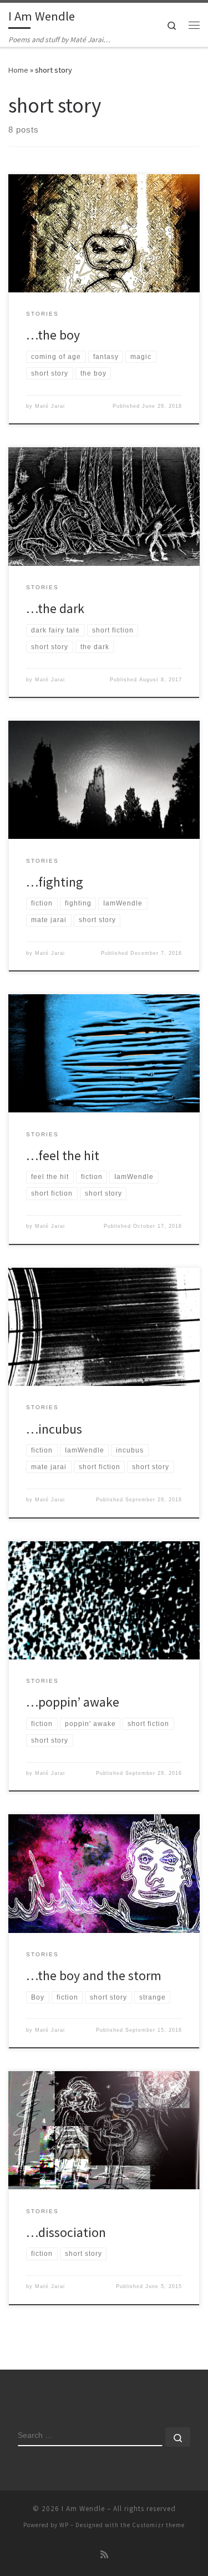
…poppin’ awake (73, 1702)
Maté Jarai (50, 406)
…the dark (55, 608)
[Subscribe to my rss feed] (104, 2555)
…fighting (55, 882)
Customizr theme (158, 2525)
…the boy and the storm (94, 1975)
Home (18, 70)
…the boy (53, 335)
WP (64, 2525)
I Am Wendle (83, 2509)
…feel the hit (63, 1155)
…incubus (54, 1429)
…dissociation (66, 2232)
